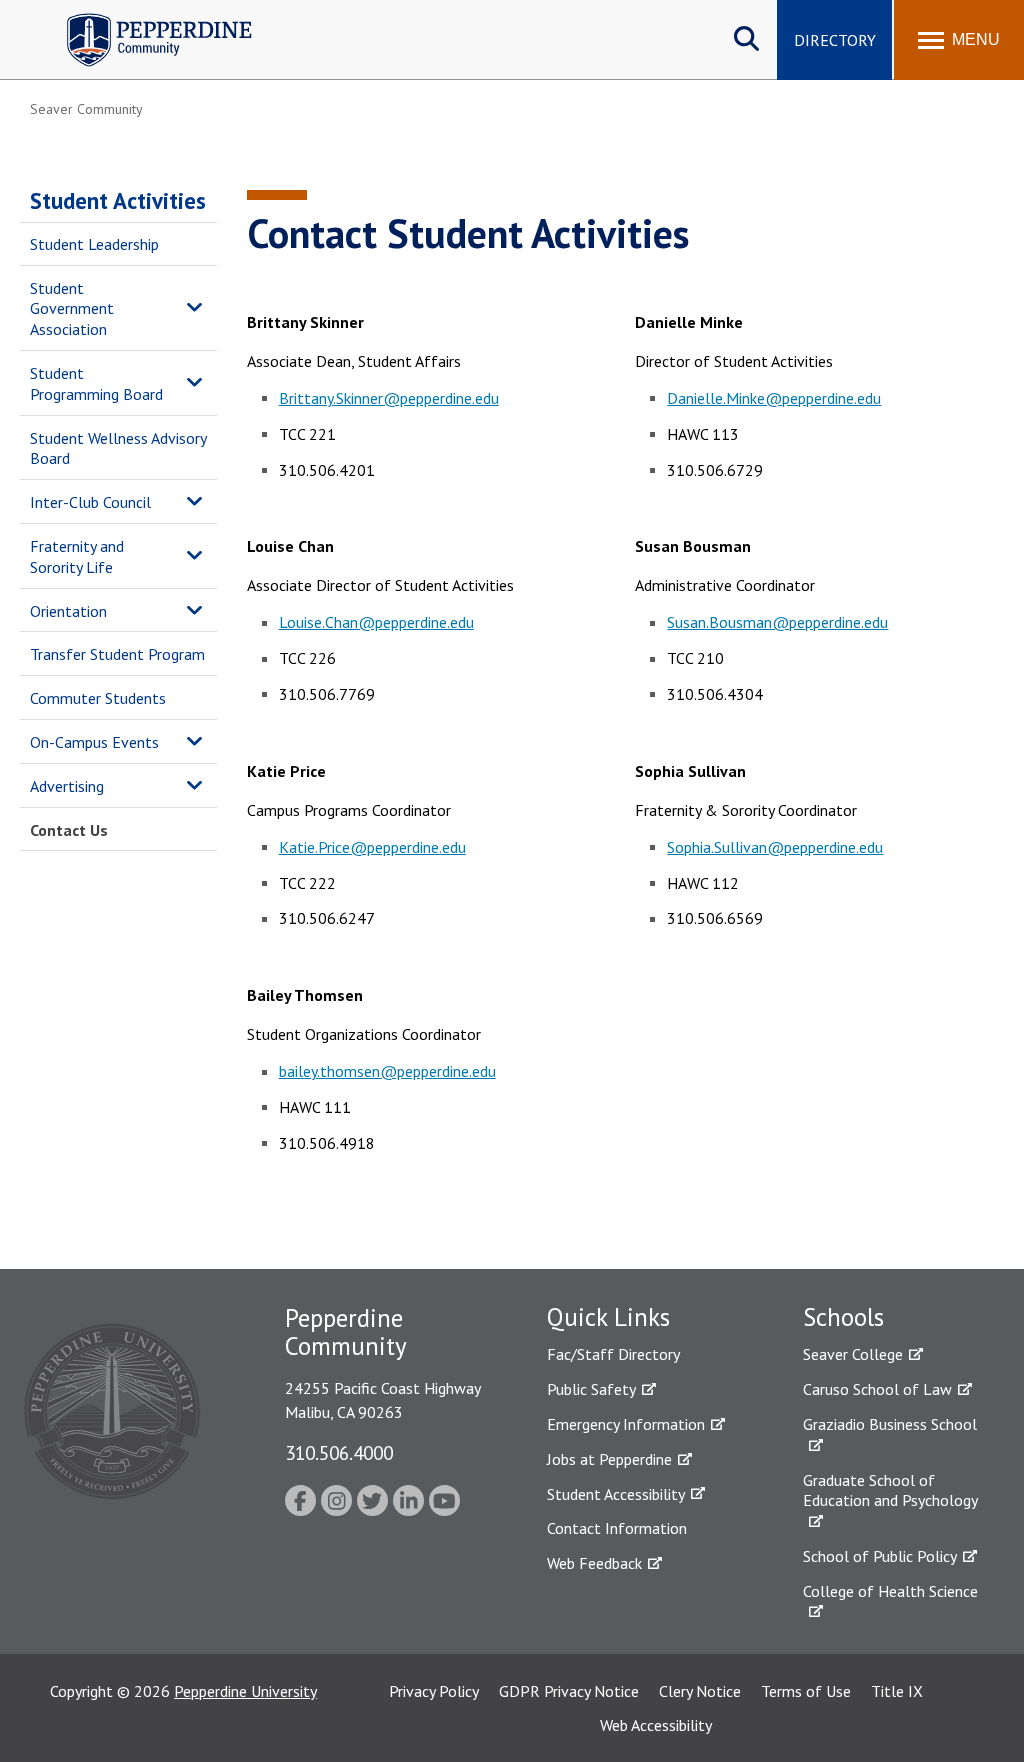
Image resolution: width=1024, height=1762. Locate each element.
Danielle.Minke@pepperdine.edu (774, 398)
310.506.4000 (339, 1452)
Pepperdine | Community (144, 18)
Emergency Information (626, 1424)
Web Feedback (594, 1563)
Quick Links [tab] (608, 1317)
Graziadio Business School (890, 1424)
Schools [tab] (843, 1317)
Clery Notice (700, 1691)
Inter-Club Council (90, 502)
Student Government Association (72, 309)
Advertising (67, 786)
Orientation (68, 611)
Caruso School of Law (877, 1389)
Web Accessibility (656, 1725)
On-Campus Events (94, 742)
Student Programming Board (96, 383)
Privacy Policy (434, 1691)
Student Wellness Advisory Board (118, 448)
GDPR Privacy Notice (569, 1691)
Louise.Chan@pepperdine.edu (376, 622)
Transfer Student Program (117, 654)
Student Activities (118, 200)
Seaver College (853, 1354)
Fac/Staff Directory (613, 1354)
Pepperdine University (245, 1691)
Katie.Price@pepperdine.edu (372, 847)
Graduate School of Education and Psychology (890, 1490)
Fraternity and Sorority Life (77, 556)
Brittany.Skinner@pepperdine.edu (389, 398)
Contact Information (617, 1528)
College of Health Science (890, 1591)
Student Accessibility (616, 1494)
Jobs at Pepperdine (609, 1459)
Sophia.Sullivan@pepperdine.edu (775, 847)
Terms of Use (806, 1691)
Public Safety (591, 1389)
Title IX (897, 1691)
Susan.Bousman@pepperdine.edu (777, 622)
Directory (835, 40)
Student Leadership (94, 244)
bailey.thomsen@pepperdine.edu (387, 1071)
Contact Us (69, 830)
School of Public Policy (880, 1556)
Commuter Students (98, 698)
